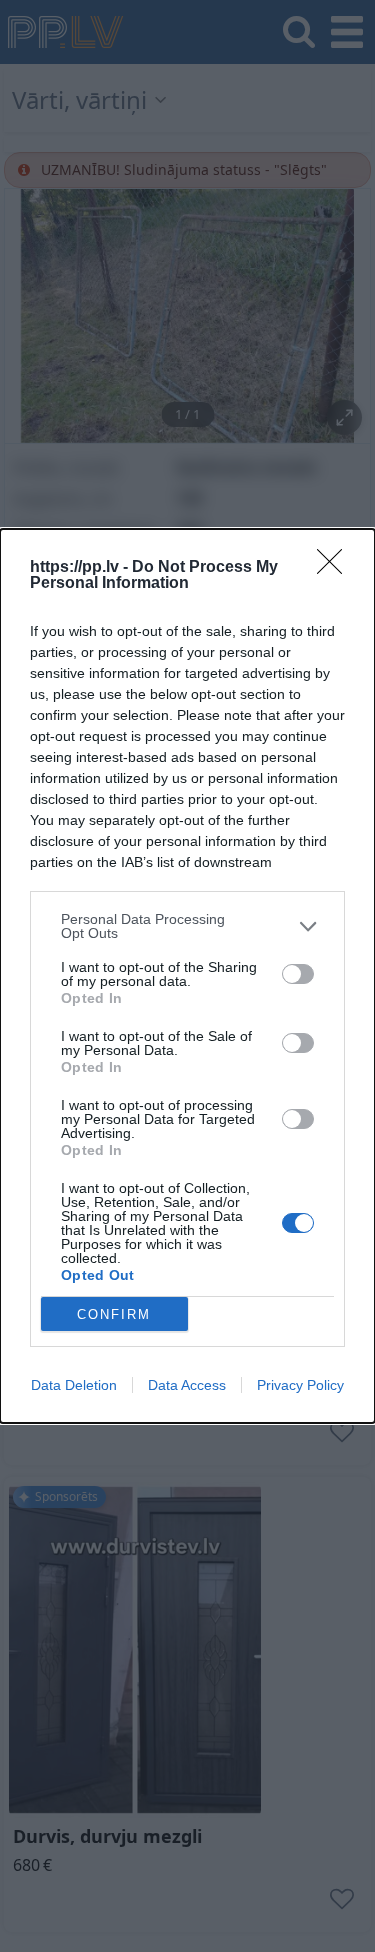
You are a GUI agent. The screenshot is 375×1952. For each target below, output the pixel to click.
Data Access (187, 1385)
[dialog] (187, 976)
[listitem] (187, 926)
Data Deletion (74, 1385)
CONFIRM (114, 1314)
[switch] (298, 974)
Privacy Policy (300, 1385)
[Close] (336, 568)
